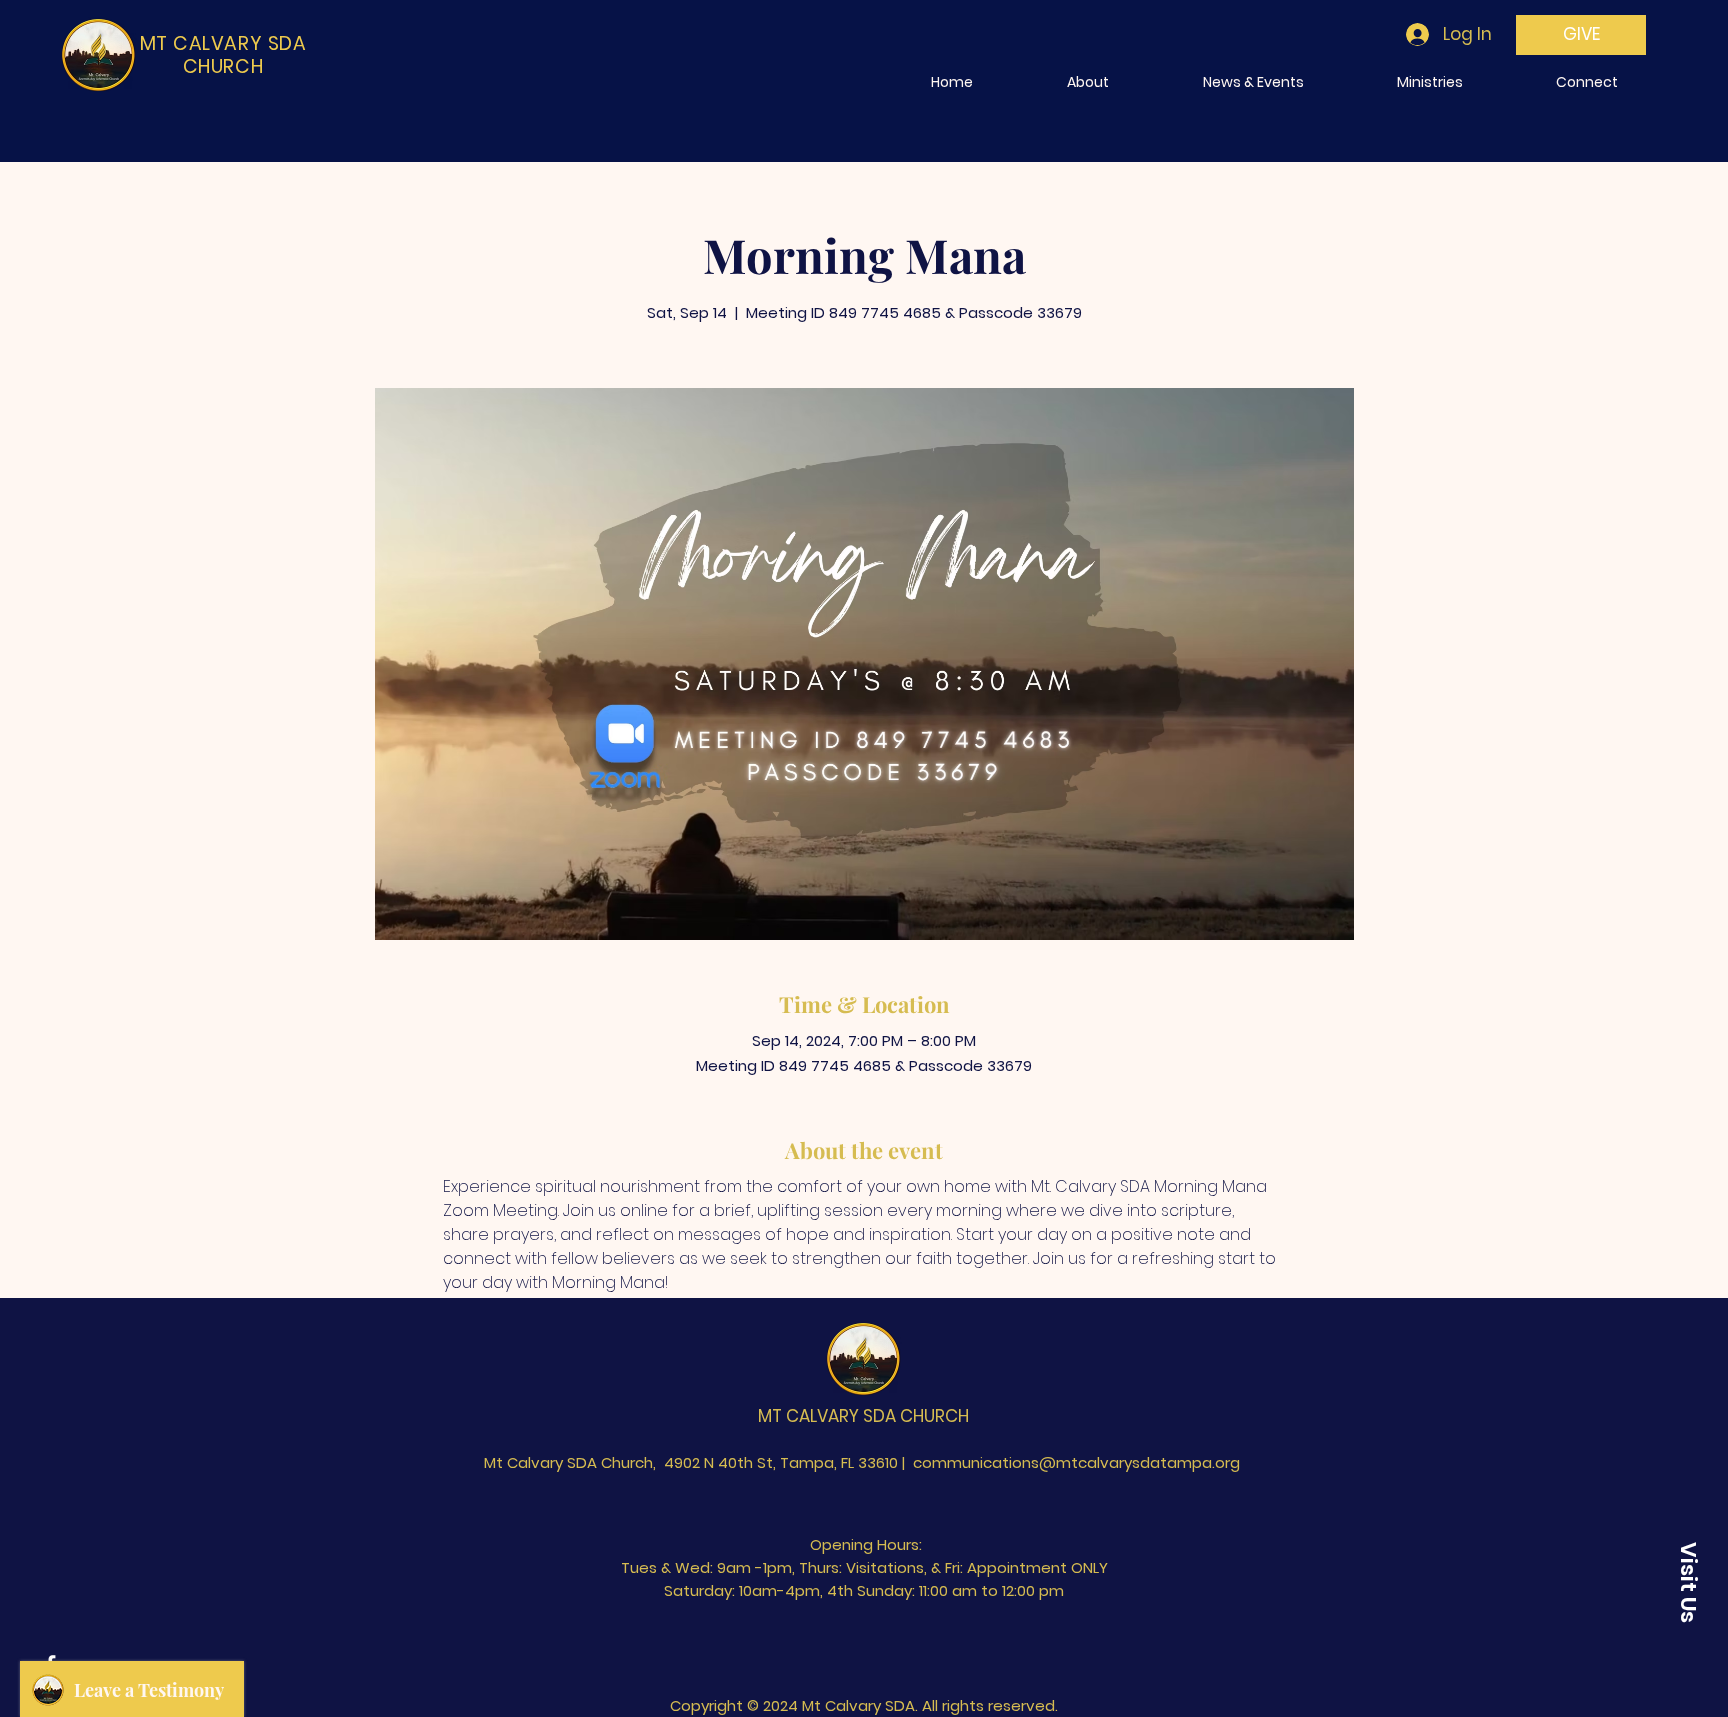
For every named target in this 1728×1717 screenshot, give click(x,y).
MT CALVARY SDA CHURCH (863, 1416)
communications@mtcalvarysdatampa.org (1076, 1462)
